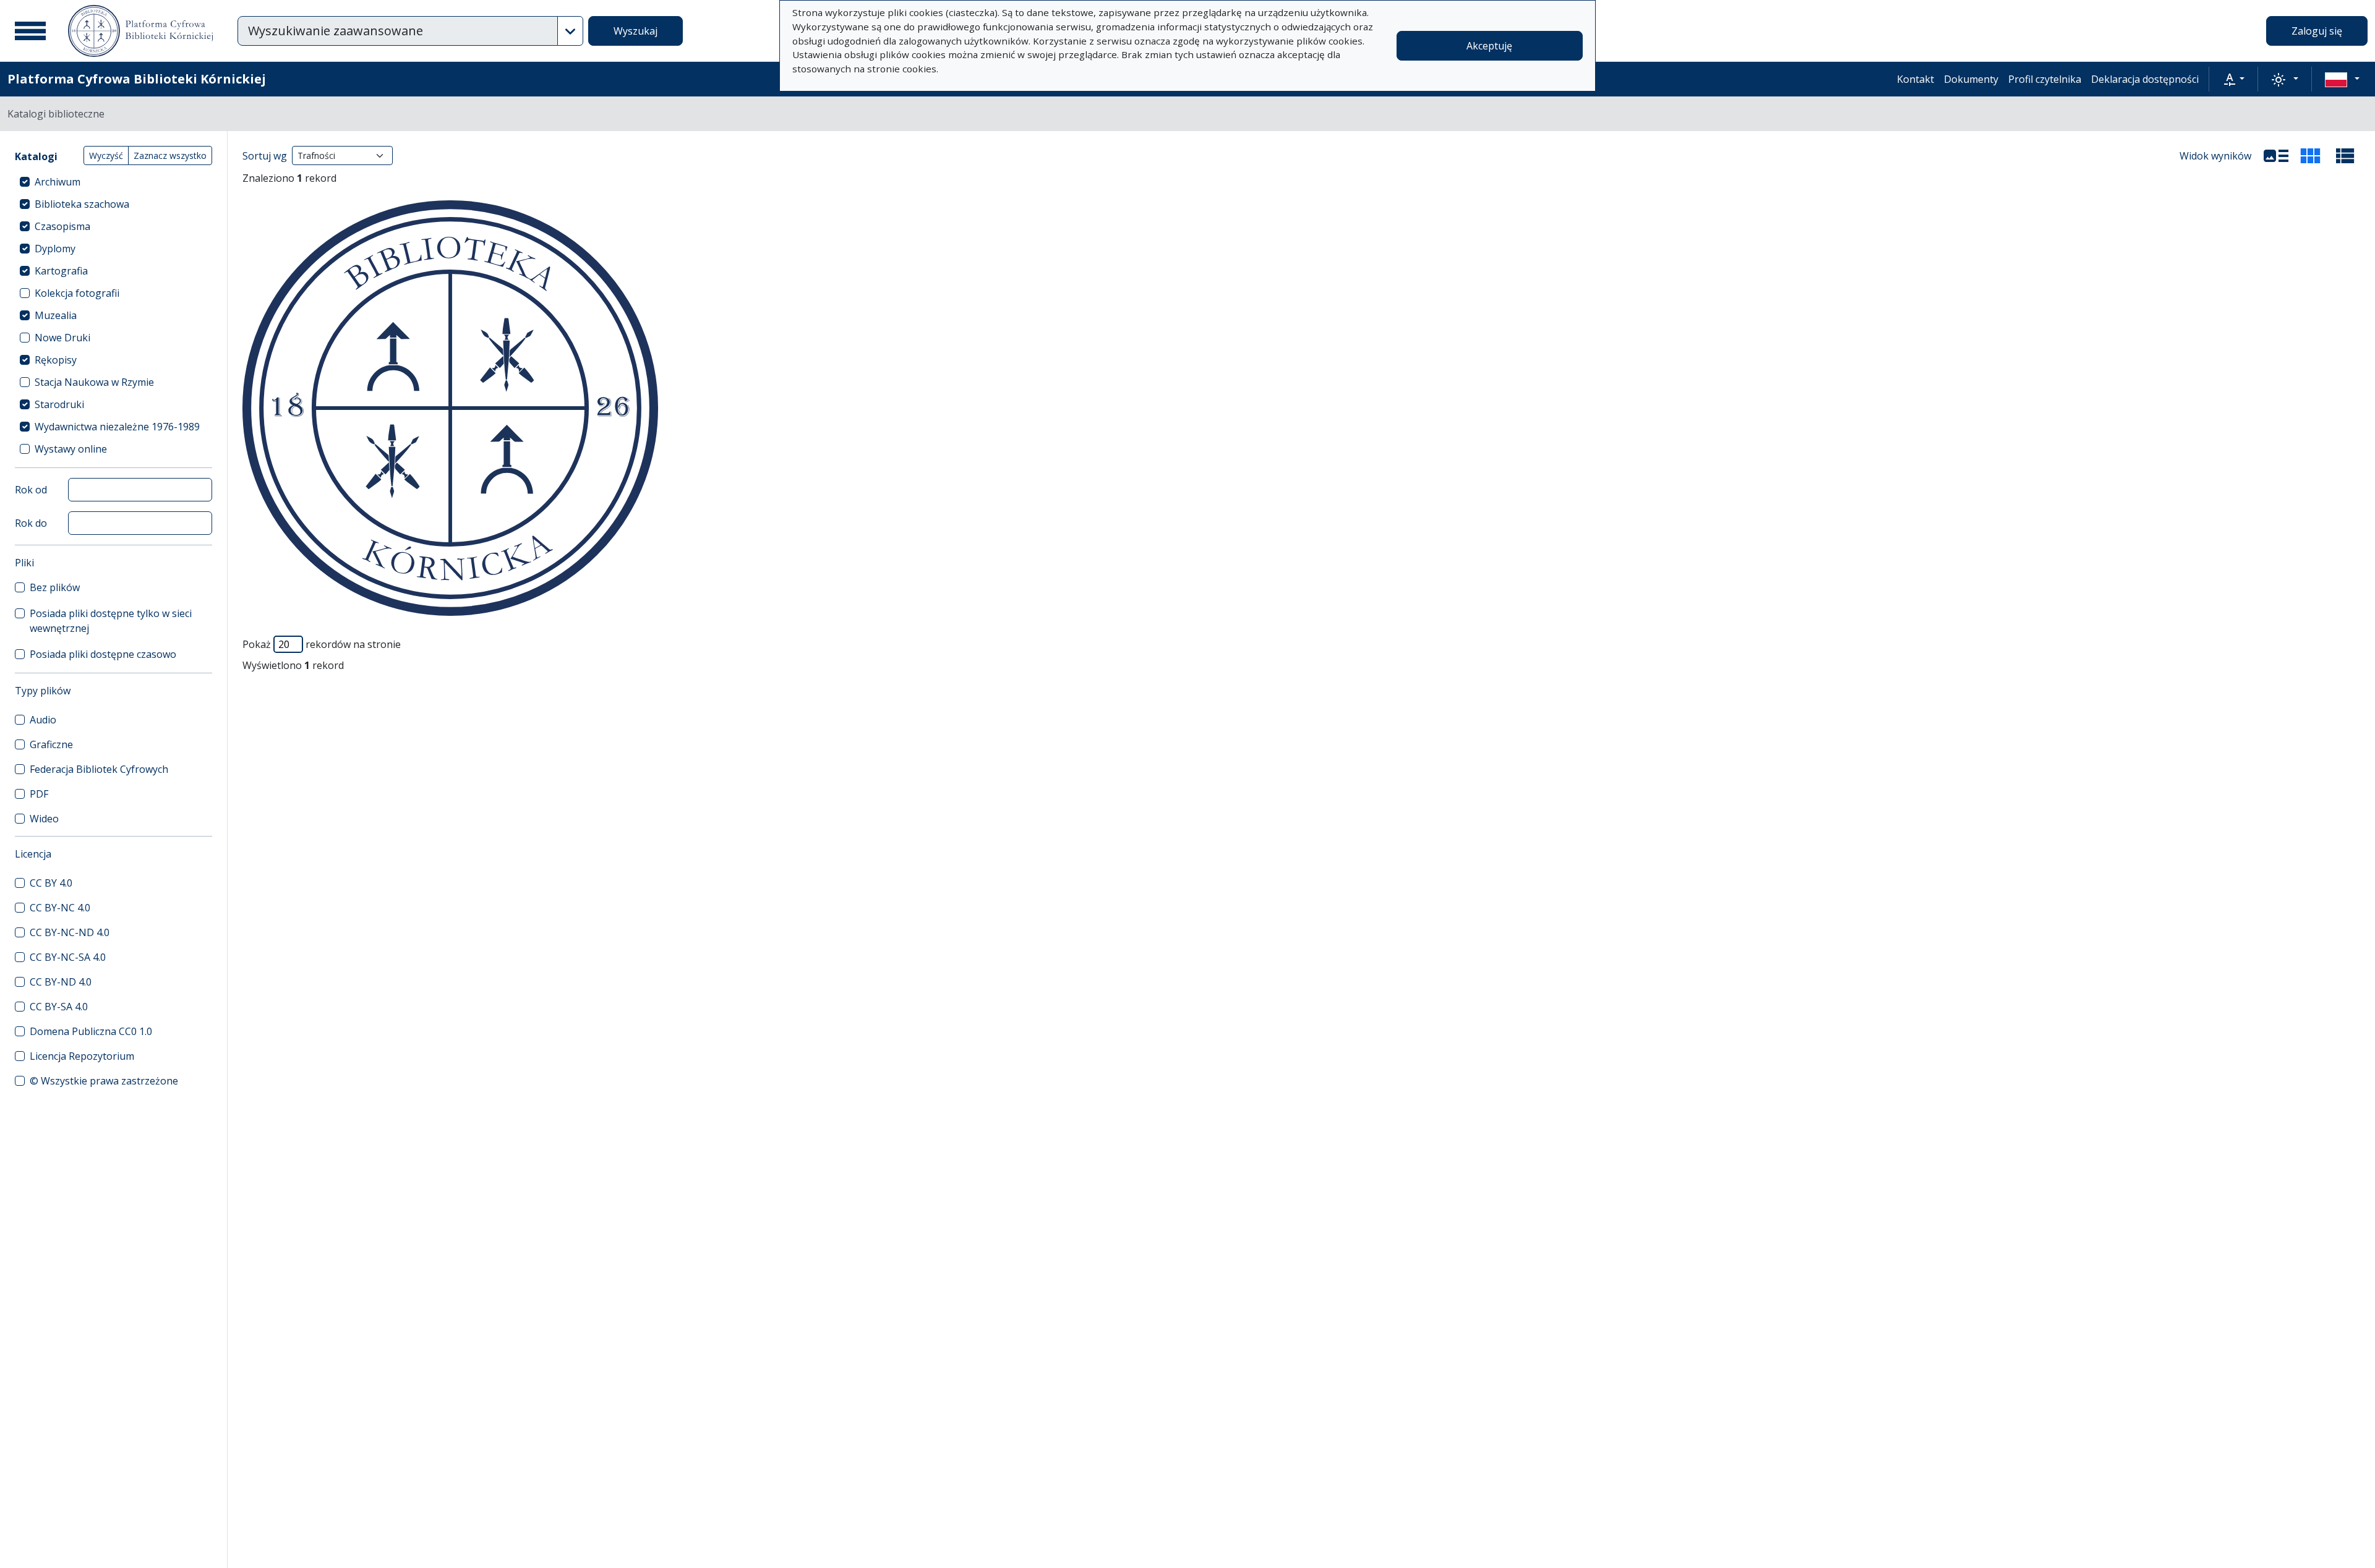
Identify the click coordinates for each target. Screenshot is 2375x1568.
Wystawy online (71, 449)
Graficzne (51, 744)
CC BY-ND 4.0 (61, 982)
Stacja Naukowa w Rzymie (94, 382)
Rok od (31, 490)
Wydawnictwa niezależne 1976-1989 (117, 427)
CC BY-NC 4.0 (60, 908)
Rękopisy (56, 360)
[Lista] (2276, 156)
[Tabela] (2345, 156)
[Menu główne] (30, 31)
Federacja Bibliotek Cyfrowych (99, 769)
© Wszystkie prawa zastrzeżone (104, 1081)
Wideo (44, 819)
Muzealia (56, 315)
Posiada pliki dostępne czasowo (103, 654)
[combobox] (398, 31)
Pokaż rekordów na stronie (322, 644)
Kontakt (1915, 79)
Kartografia (61, 271)
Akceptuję (1489, 46)
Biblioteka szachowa (82, 204)
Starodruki (59, 404)
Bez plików (55, 587)
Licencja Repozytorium (82, 1056)
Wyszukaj (635, 31)
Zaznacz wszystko (170, 156)
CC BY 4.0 (51, 883)
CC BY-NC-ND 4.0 (70, 932)
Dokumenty (1971, 79)
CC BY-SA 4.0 (59, 1007)
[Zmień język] (2342, 79)
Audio (43, 720)
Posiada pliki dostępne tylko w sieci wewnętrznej (111, 621)
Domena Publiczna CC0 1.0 (91, 1031)
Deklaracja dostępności (2145, 79)
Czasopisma (62, 226)
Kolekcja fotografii (77, 293)
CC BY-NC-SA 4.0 (68, 957)
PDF (39, 794)
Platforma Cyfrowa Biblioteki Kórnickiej (137, 79)
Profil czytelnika (2045, 79)
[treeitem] (113, 182)
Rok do (31, 523)
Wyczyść (106, 156)
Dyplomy (55, 249)
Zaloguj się (2317, 31)
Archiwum (58, 182)
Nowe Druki (62, 338)
